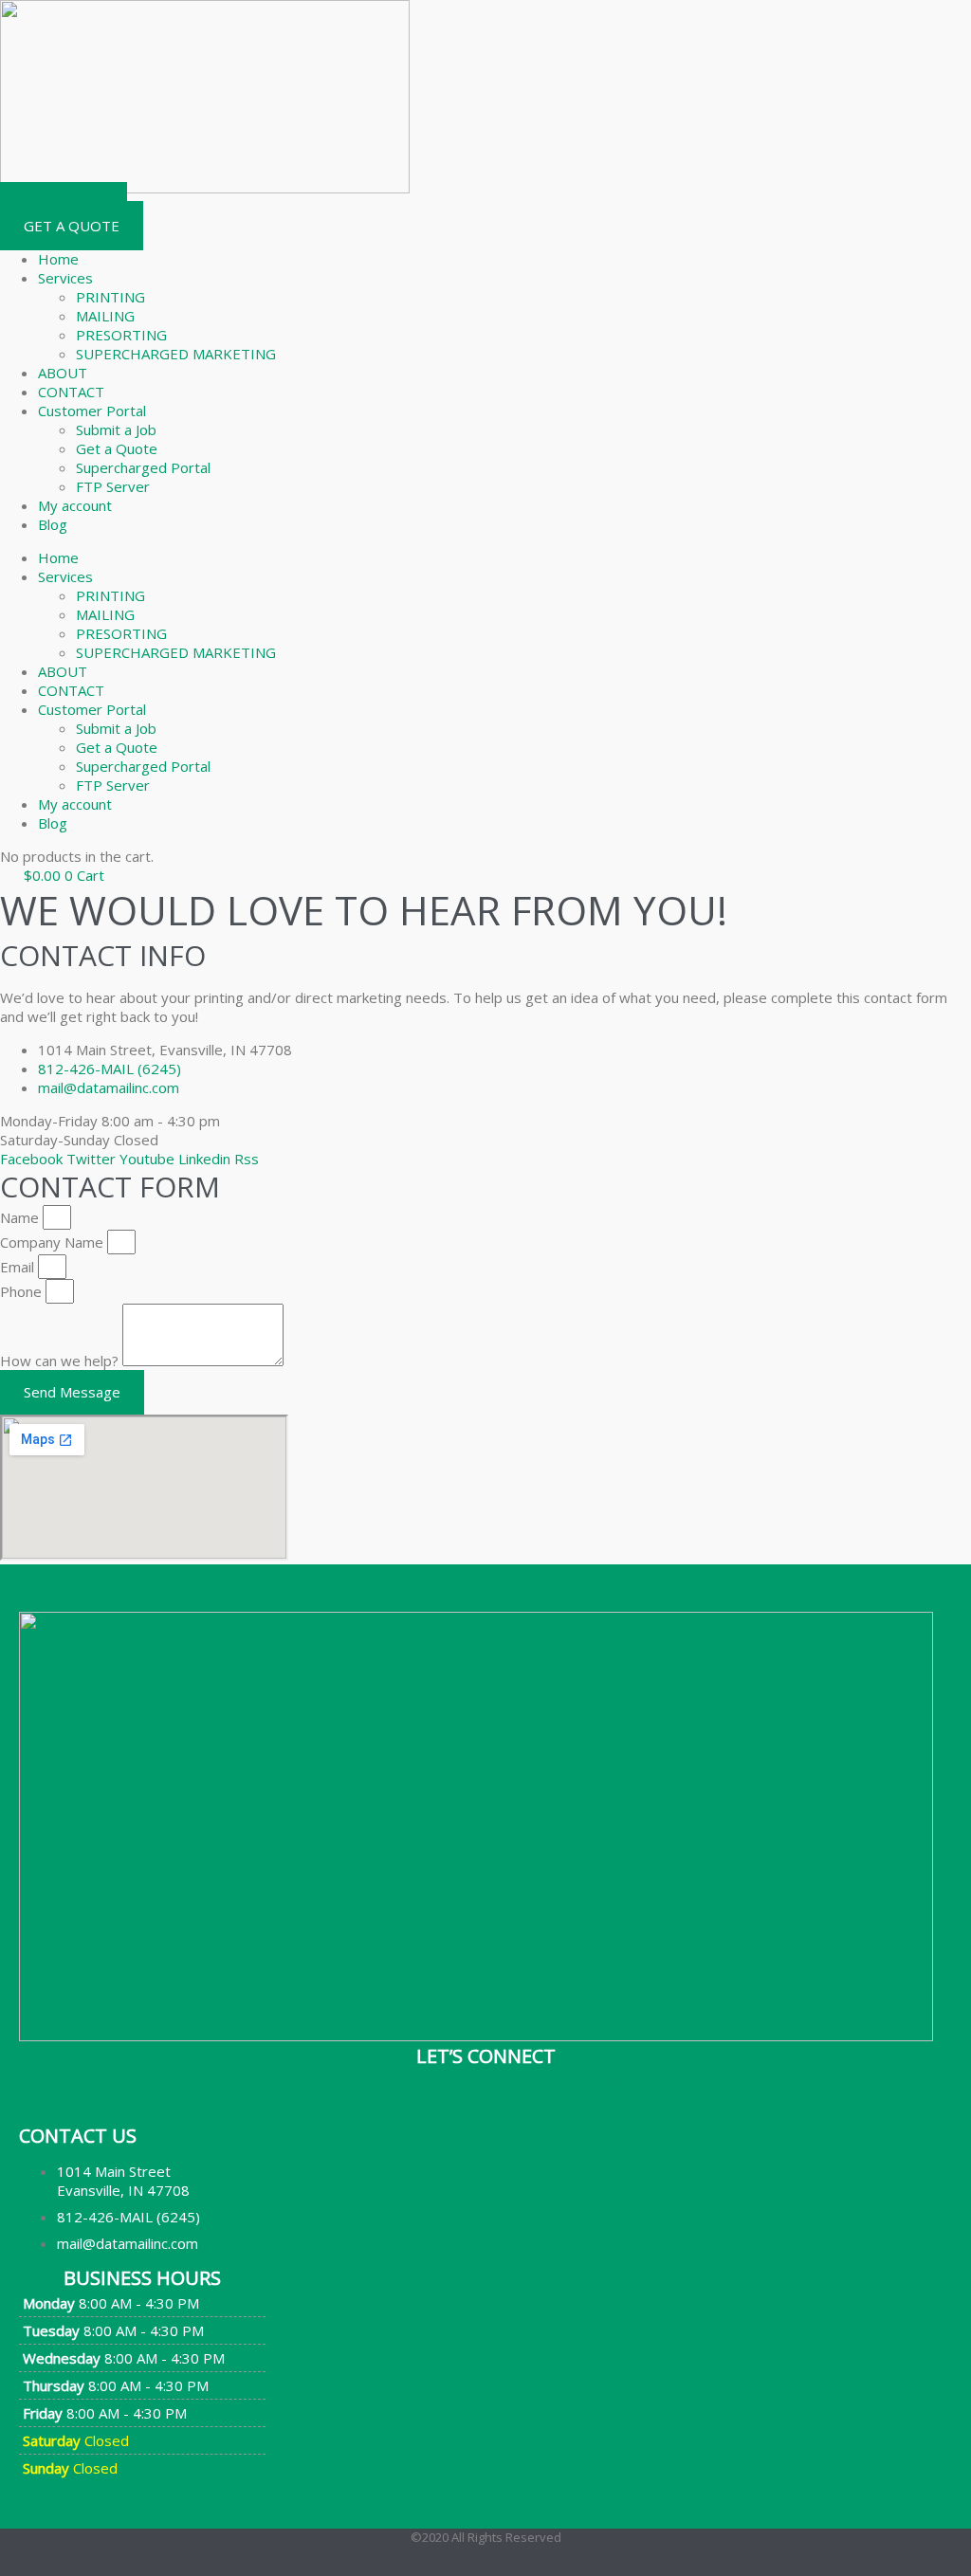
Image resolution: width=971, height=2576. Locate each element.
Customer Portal (92, 411)
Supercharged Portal (143, 467)
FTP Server (113, 486)
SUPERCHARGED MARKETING (176, 354)
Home (58, 259)
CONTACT (71, 392)
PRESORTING (121, 335)
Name (21, 1217)
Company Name (54, 1242)
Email (19, 1267)
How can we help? (61, 1361)
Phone (23, 1291)
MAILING (105, 316)
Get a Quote (117, 448)
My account (75, 505)
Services (65, 278)
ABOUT (63, 373)
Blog (53, 524)
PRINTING (110, 297)
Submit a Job (116, 429)
